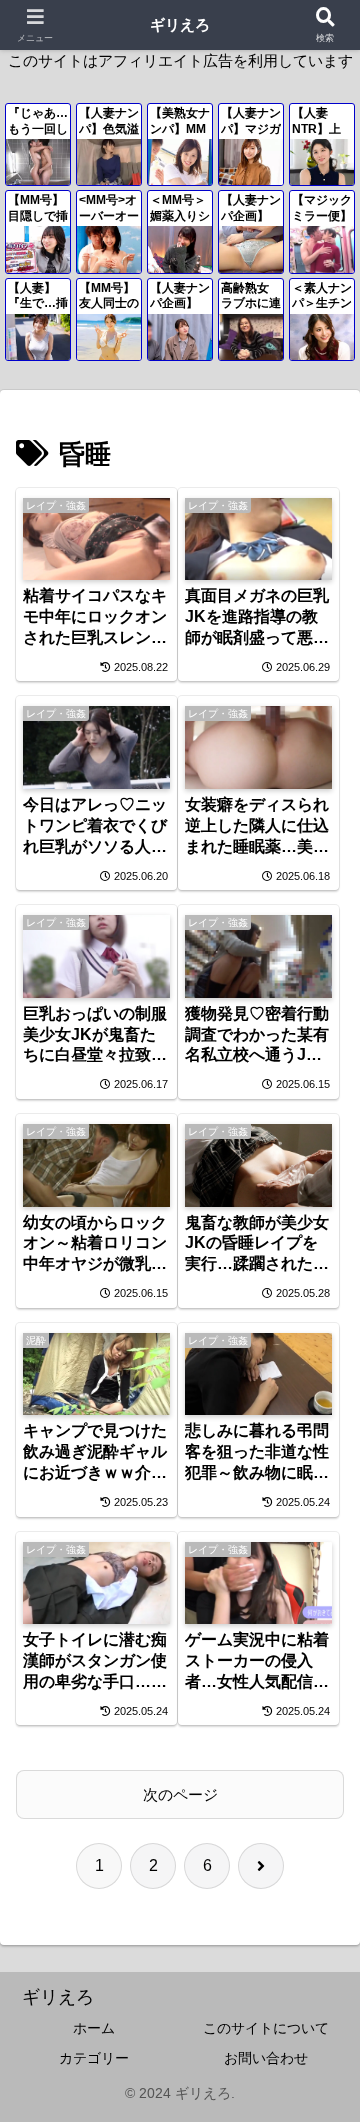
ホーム (94, 2028)
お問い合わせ (266, 2058)
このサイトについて (266, 2028)
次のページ (180, 1794)
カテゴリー (94, 2058)
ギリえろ (180, 24)
